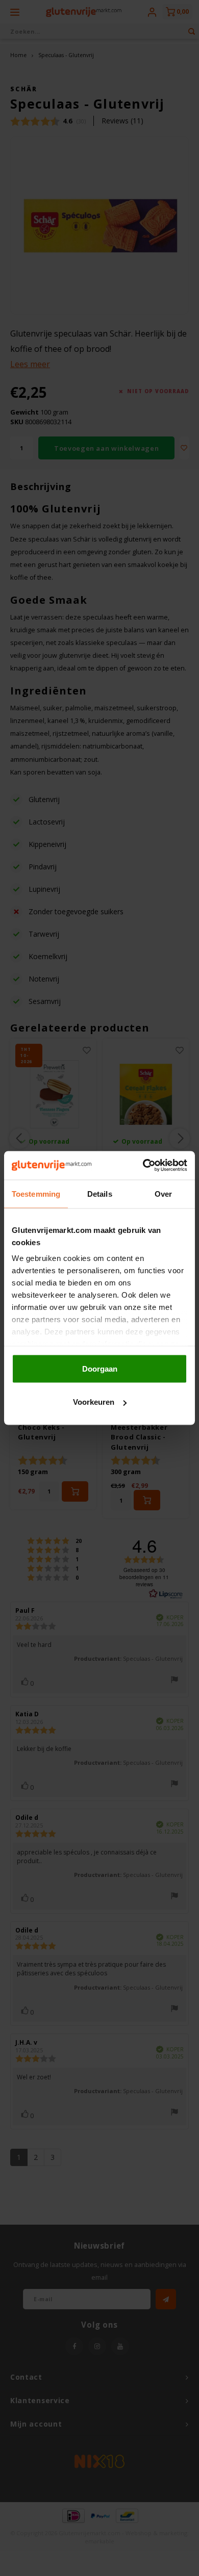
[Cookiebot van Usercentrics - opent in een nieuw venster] (143, 1166)
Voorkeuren (94, 1402)
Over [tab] (163, 1193)
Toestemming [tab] (36, 1193)
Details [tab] (100, 1193)
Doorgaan (100, 1368)
